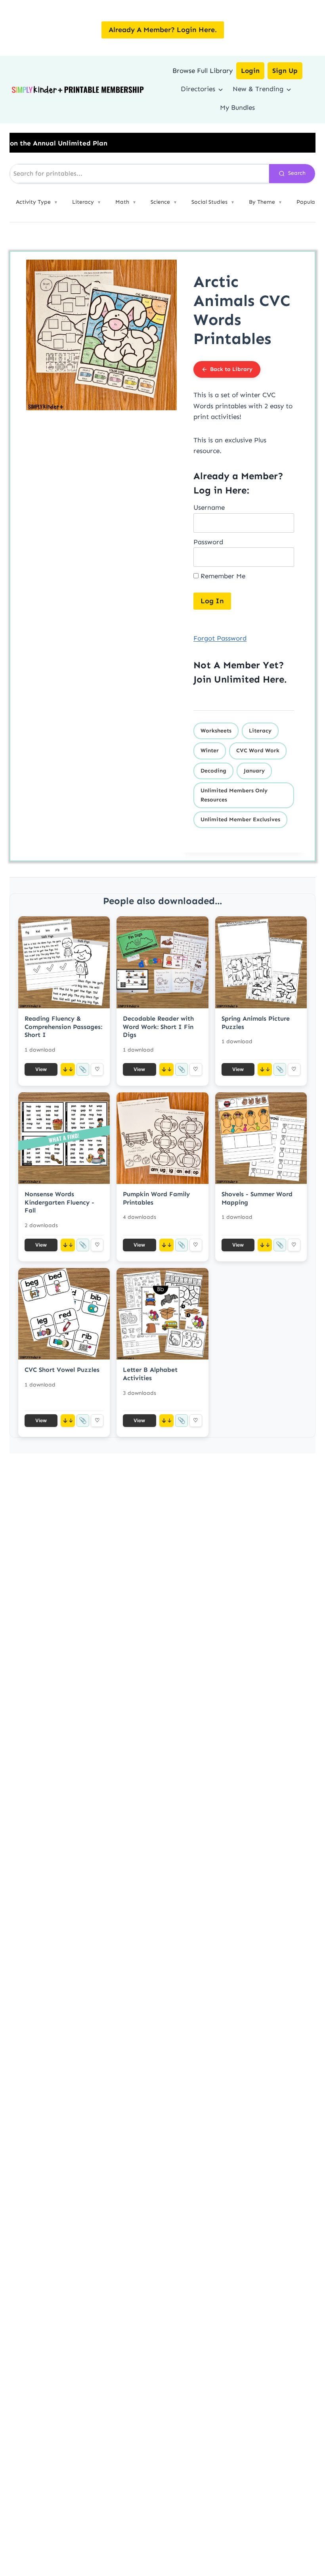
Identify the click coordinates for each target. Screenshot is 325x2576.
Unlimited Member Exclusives (240, 819)
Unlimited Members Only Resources (234, 795)
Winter (210, 751)
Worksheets (216, 731)
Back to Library (231, 369)
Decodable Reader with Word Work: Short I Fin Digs (158, 1027)
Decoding (213, 771)
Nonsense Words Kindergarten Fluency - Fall (59, 1202)
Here (273, 679)
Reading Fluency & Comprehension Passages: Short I (63, 1027)
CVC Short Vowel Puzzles (62, 1370)
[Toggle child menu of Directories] (221, 89)
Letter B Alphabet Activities (150, 1374)
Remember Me (222, 576)
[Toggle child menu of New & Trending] (289, 89)
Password (208, 542)
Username (209, 507)
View (41, 1069)
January (254, 771)
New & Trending (258, 89)
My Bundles (237, 107)
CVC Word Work (258, 751)
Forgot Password (220, 638)
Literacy (260, 731)
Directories (198, 89)
